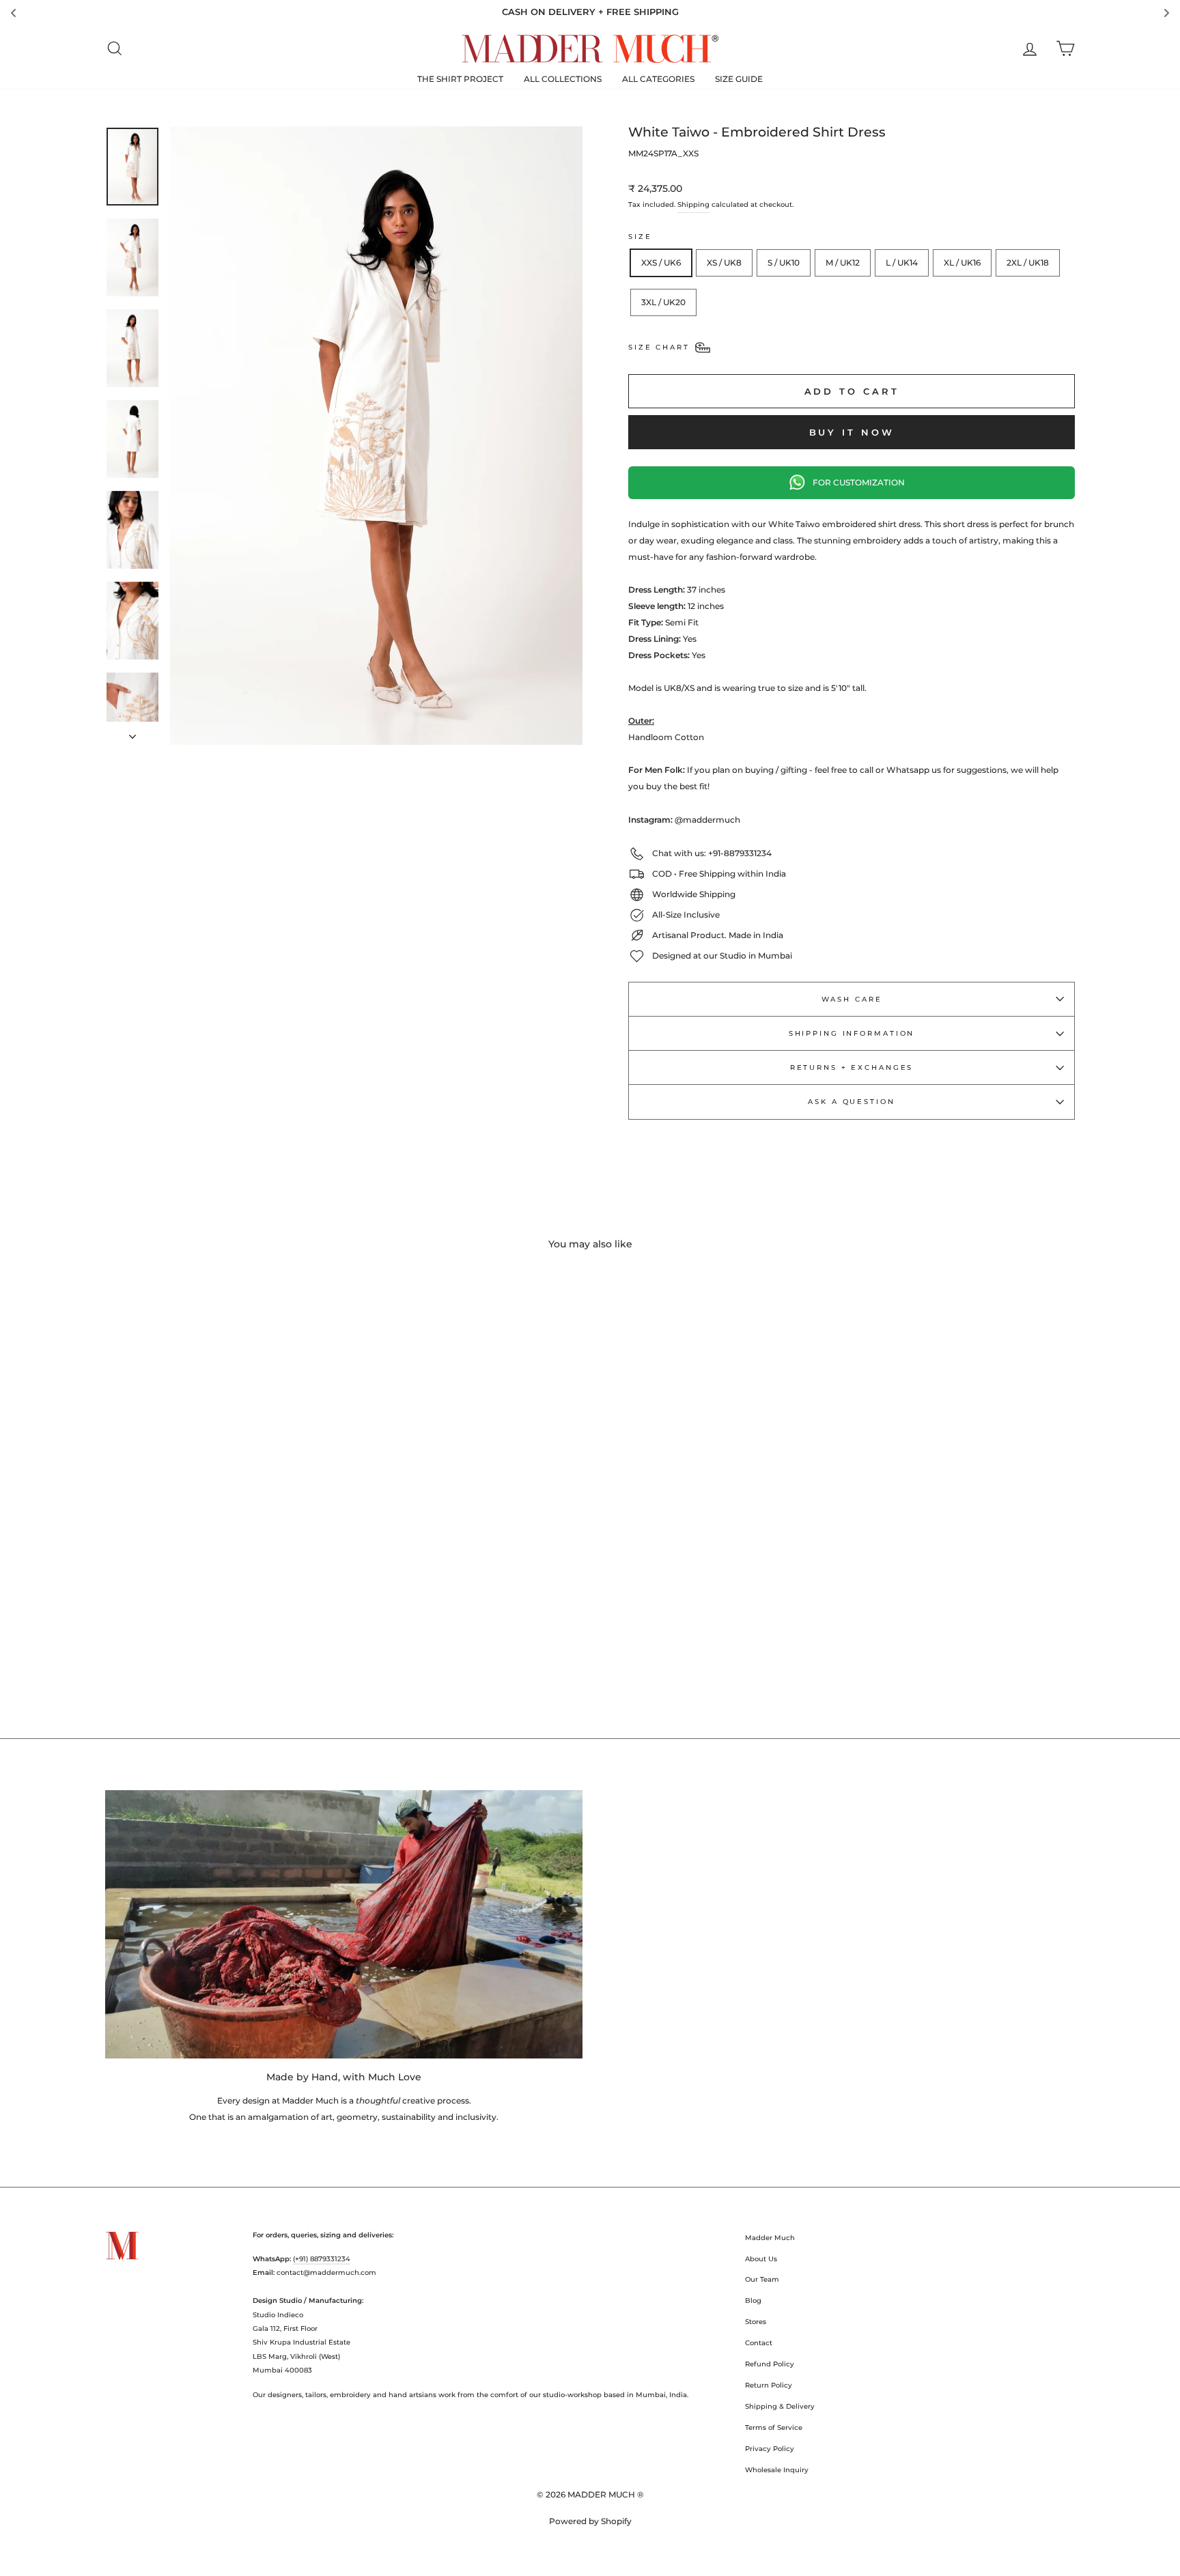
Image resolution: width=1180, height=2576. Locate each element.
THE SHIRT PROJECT (460, 79)
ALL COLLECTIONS (563, 79)
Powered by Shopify (590, 2521)
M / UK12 (843, 263)
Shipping (693, 204)
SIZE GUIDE (739, 79)
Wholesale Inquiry (777, 2470)
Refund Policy (770, 2364)
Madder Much (770, 2238)
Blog (753, 2301)
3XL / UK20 (663, 302)
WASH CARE (852, 999)
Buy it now (852, 432)
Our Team (762, 2279)
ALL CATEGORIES (658, 79)
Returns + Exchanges (852, 1067)
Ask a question (851, 1102)
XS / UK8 (724, 263)
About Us (761, 2259)
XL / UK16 (962, 263)
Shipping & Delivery (780, 2406)
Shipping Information (852, 1033)
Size (640, 237)
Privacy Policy (770, 2449)
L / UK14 (902, 263)
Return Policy (769, 2385)
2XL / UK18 (1028, 263)
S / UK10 (784, 263)
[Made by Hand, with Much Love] (344, 1924)
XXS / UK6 (661, 263)
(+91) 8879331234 (322, 2259)
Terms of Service (774, 2428)
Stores (756, 2322)
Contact (759, 2343)
